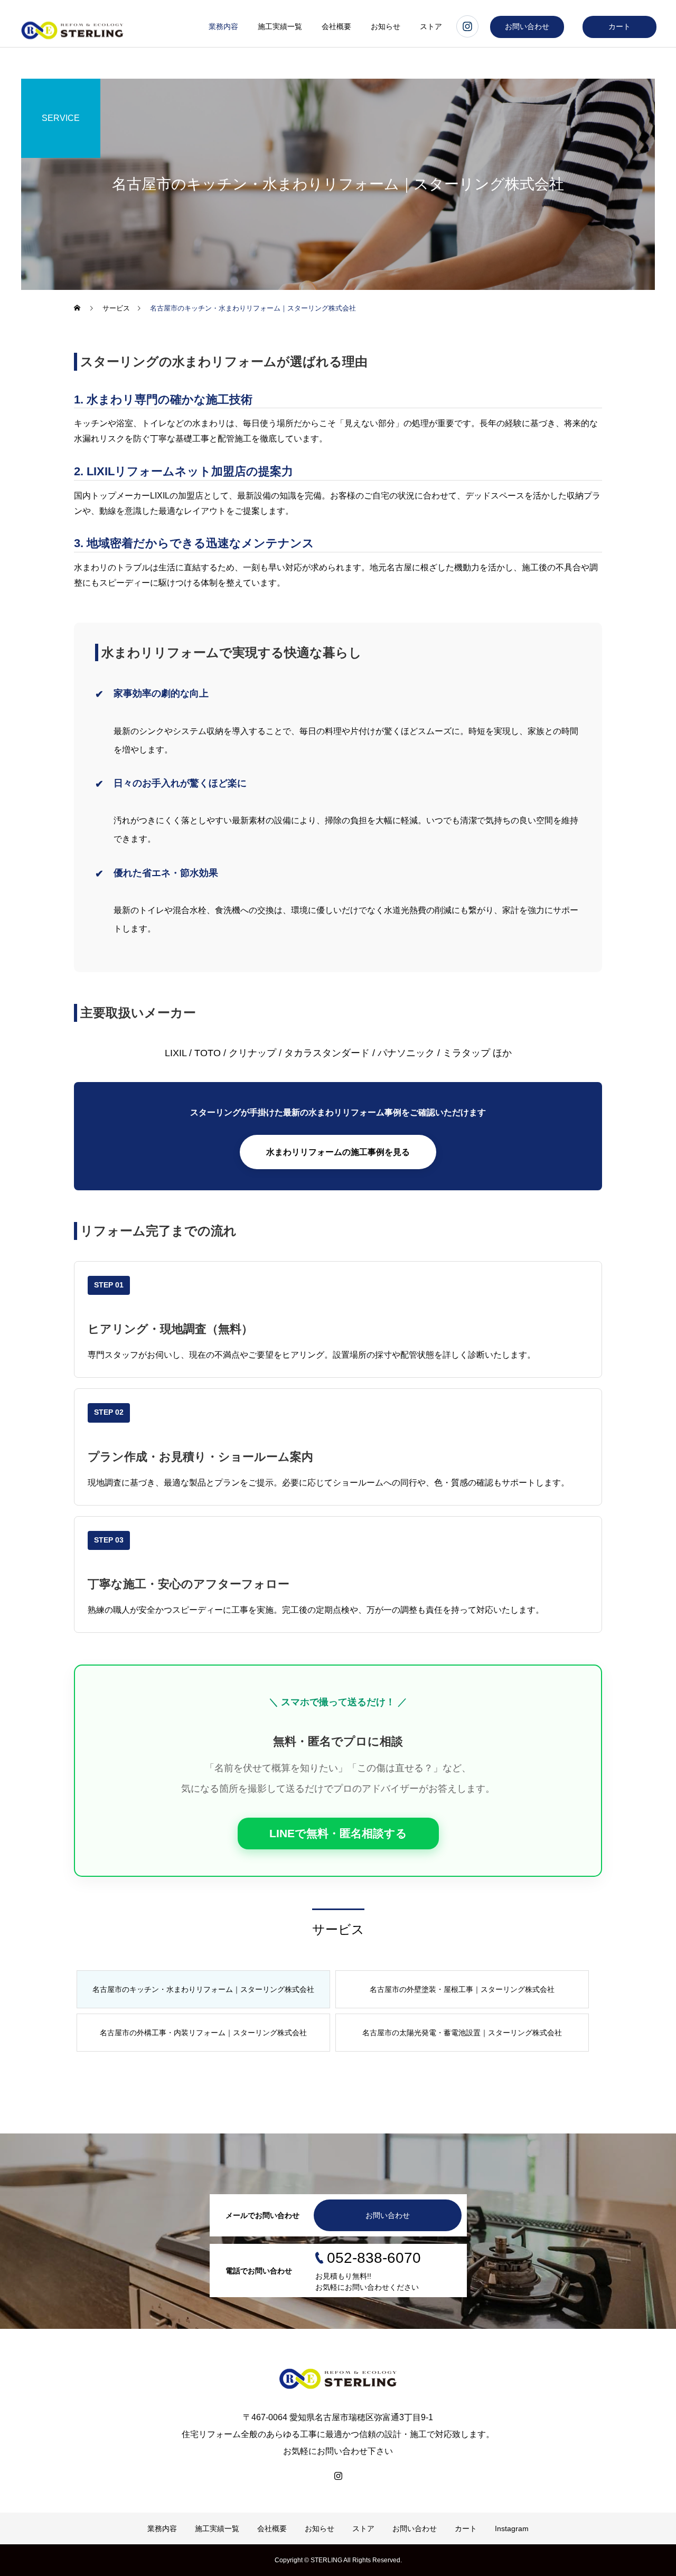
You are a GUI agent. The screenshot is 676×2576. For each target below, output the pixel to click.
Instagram (512, 2528)
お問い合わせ (527, 26)
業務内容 (223, 26)
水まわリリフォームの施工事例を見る (338, 1152)
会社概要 (336, 26)
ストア (431, 26)
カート (619, 26)
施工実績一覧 (280, 26)
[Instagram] (338, 2476)
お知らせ (386, 26)
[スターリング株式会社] (338, 2379)
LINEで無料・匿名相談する (338, 1833)
